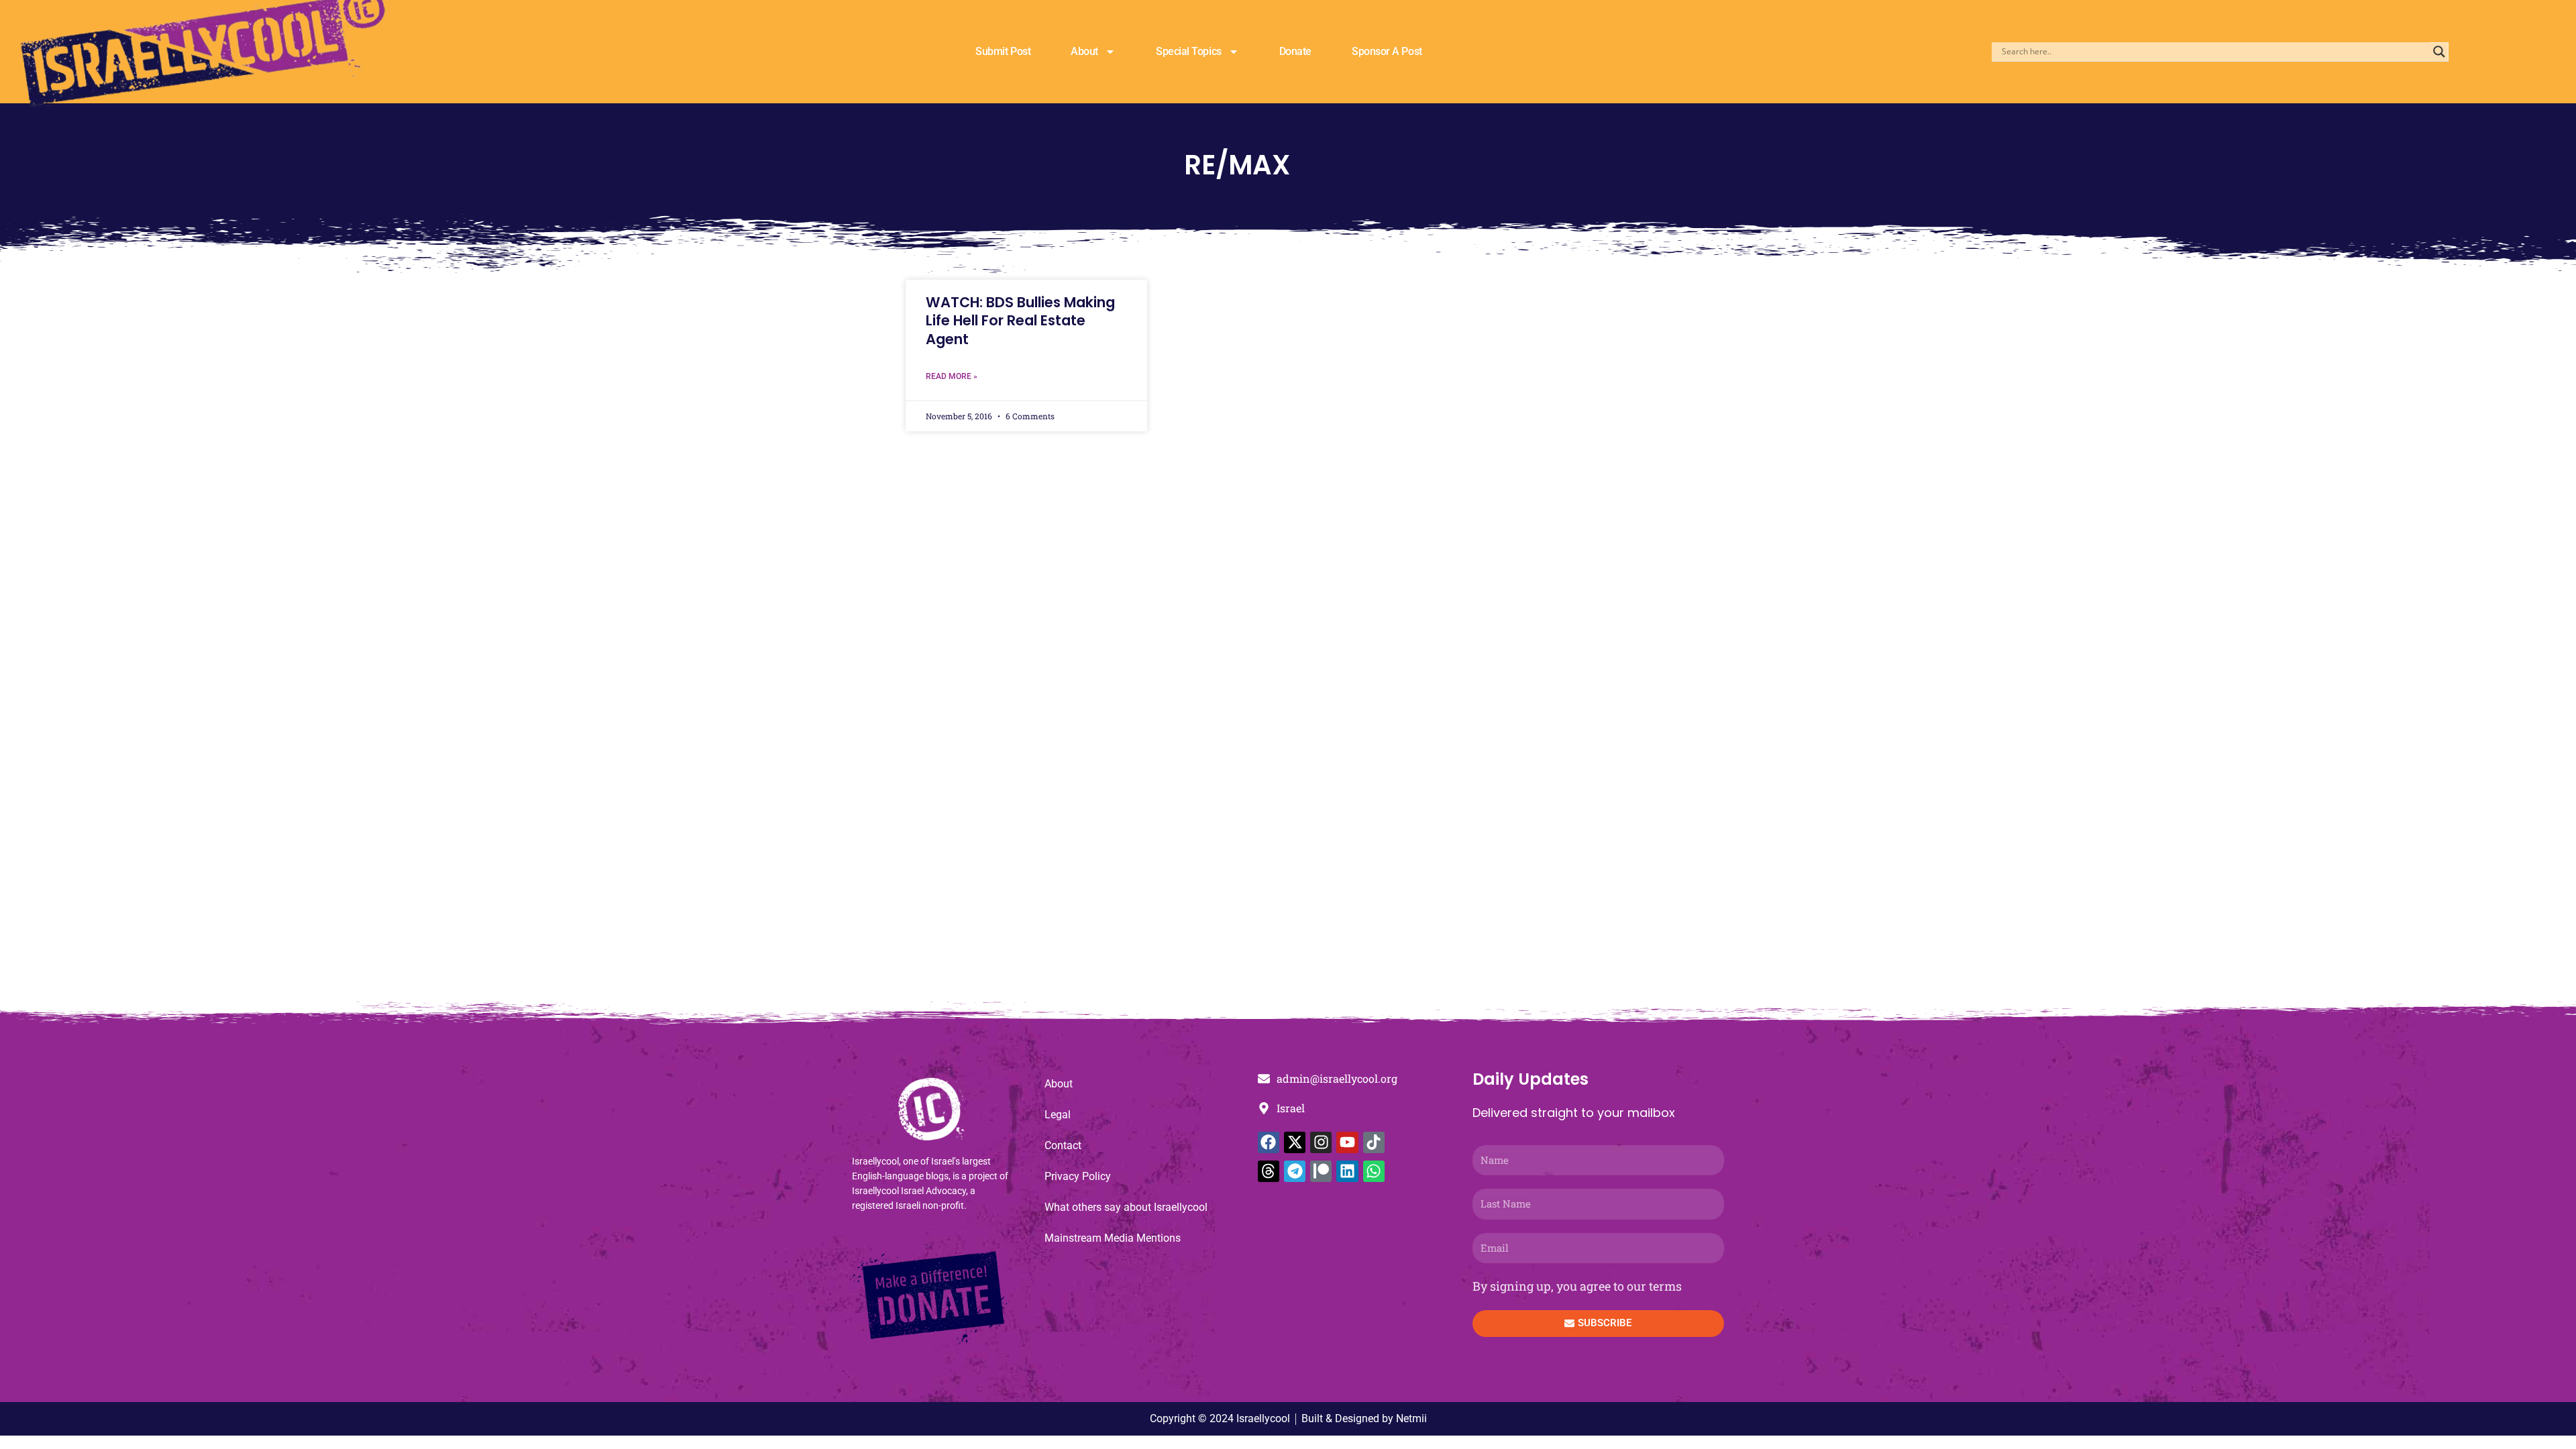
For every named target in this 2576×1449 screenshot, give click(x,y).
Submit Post (1003, 51)
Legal (1058, 1115)
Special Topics (1189, 51)
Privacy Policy (1078, 1176)
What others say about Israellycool (1126, 1207)
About (1084, 51)
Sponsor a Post (1387, 51)
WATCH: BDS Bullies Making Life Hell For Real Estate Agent (1020, 321)
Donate (1295, 51)
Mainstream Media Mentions (1113, 1238)
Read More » (952, 376)
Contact (1063, 1145)
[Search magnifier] (2439, 52)
